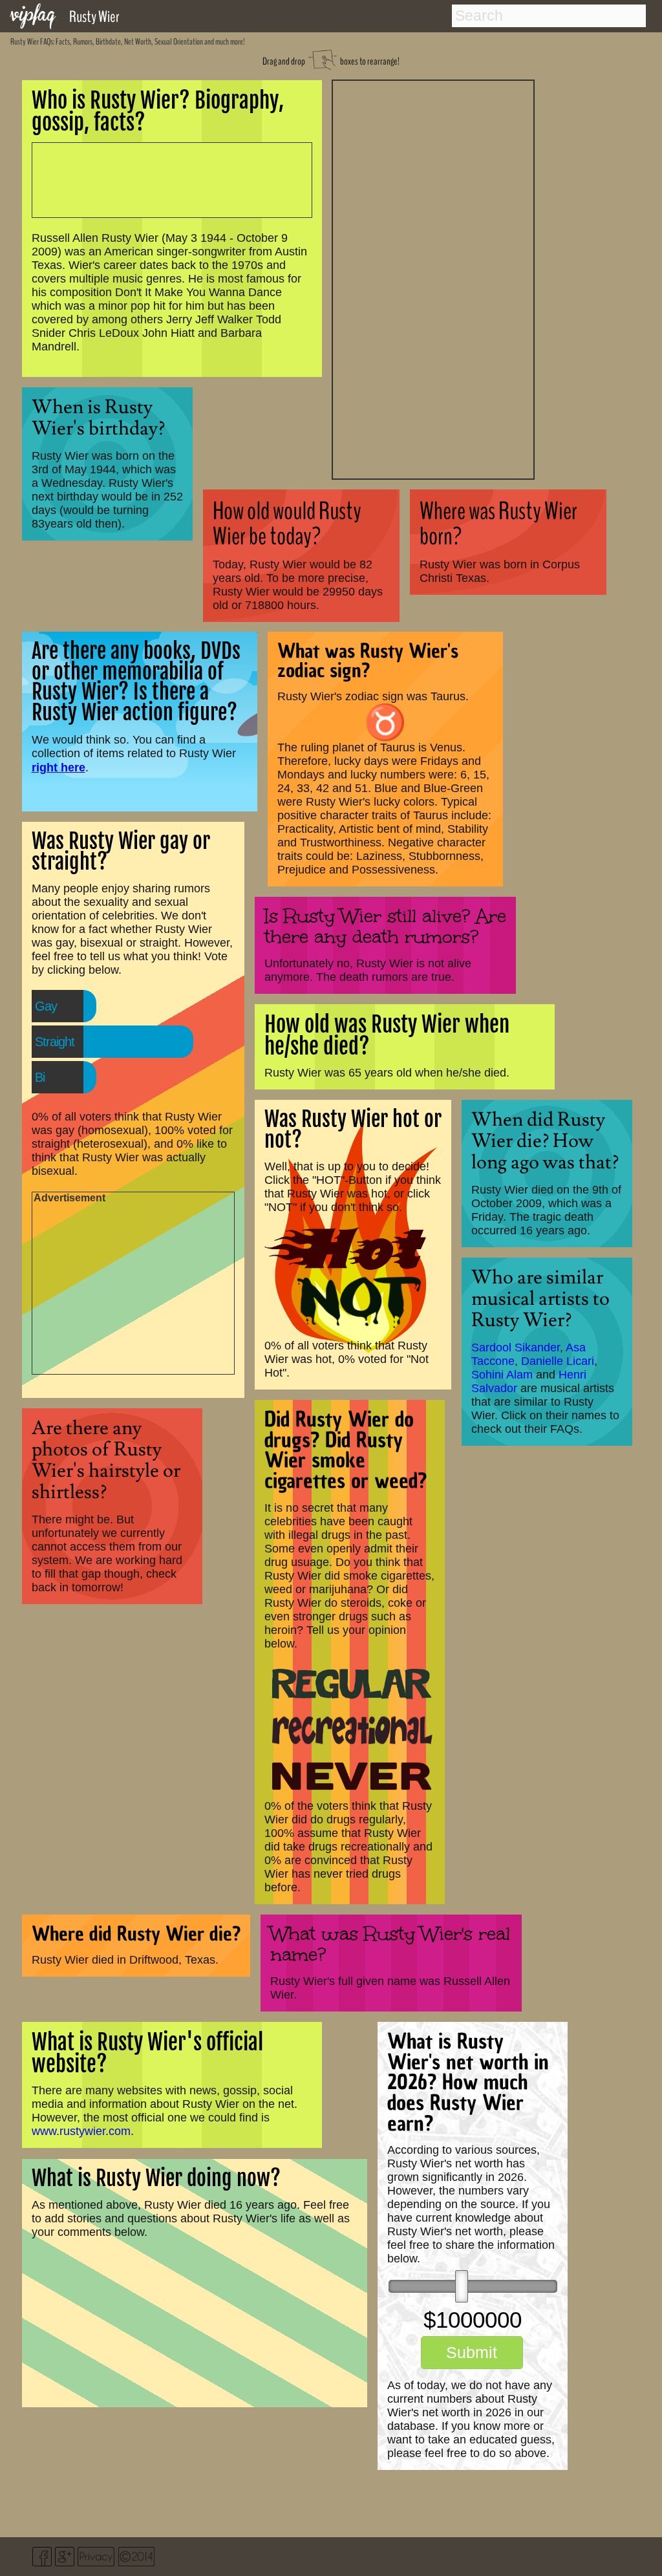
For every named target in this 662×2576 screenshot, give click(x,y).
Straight (55, 1042)
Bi (40, 1077)
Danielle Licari (558, 1361)
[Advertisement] (433, 278)
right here (59, 767)
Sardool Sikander (516, 1347)
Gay (46, 1006)
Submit (472, 2352)
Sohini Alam (502, 1375)
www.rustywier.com (81, 2131)
